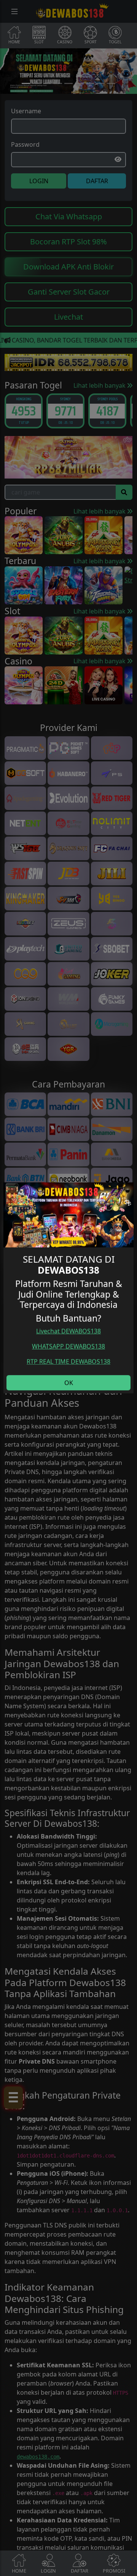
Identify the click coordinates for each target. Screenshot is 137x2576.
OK (69, 1383)
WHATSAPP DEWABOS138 (68, 1346)
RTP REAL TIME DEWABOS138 (68, 1362)
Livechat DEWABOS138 (68, 1331)
